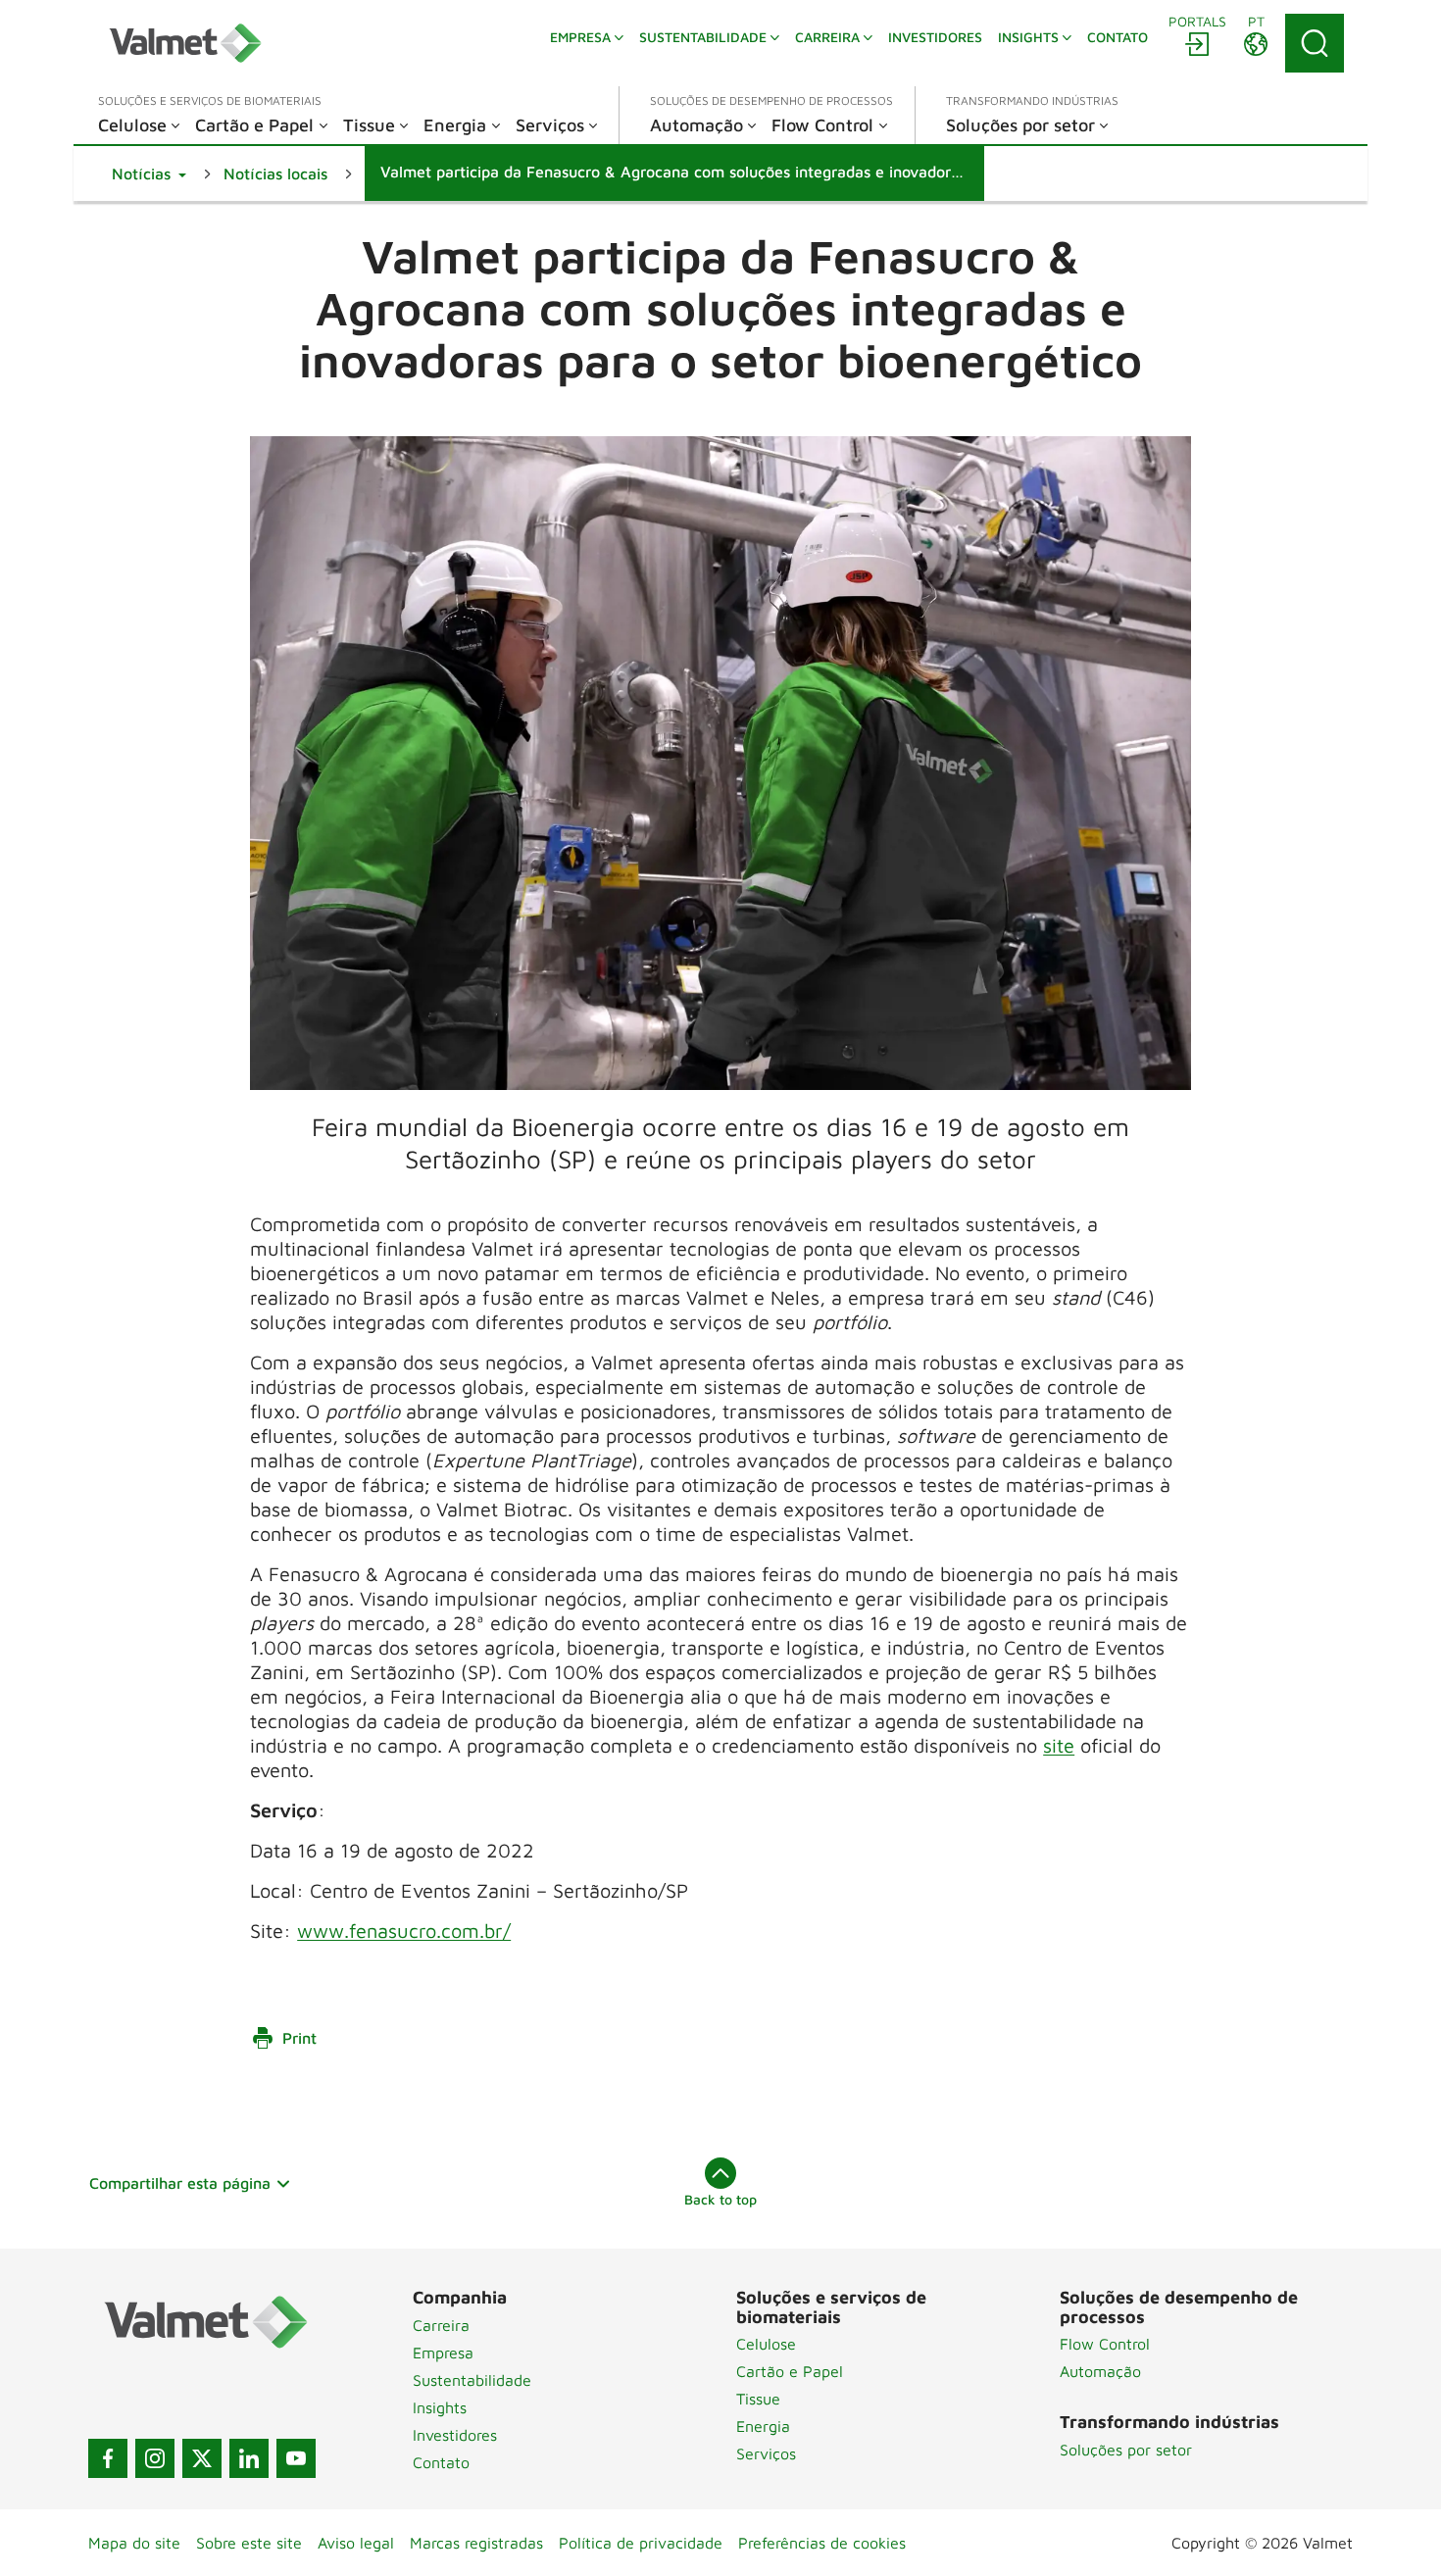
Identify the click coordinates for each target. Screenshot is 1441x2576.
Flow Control (1105, 2344)
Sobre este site (249, 2543)
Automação (1100, 2371)
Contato (441, 2462)
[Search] (1315, 43)
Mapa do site (134, 2543)
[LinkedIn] (249, 2458)
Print (299, 2038)
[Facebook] (108, 2458)
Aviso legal (356, 2543)
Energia (763, 2426)
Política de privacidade (641, 2543)
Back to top (720, 2199)
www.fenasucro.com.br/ (404, 1931)
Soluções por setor (1126, 2450)
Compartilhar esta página (180, 2183)
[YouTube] (296, 2458)
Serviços (766, 2453)
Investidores (455, 2435)
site (1059, 1745)
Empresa (443, 2353)
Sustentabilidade (472, 2380)
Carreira (441, 2325)
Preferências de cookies (822, 2543)
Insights (440, 2407)
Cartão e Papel (790, 2371)
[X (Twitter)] (202, 2458)
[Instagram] (155, 2458)
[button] (149, 173)
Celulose (766, 2344)
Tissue (758, 2399)
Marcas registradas (476, 2543)
